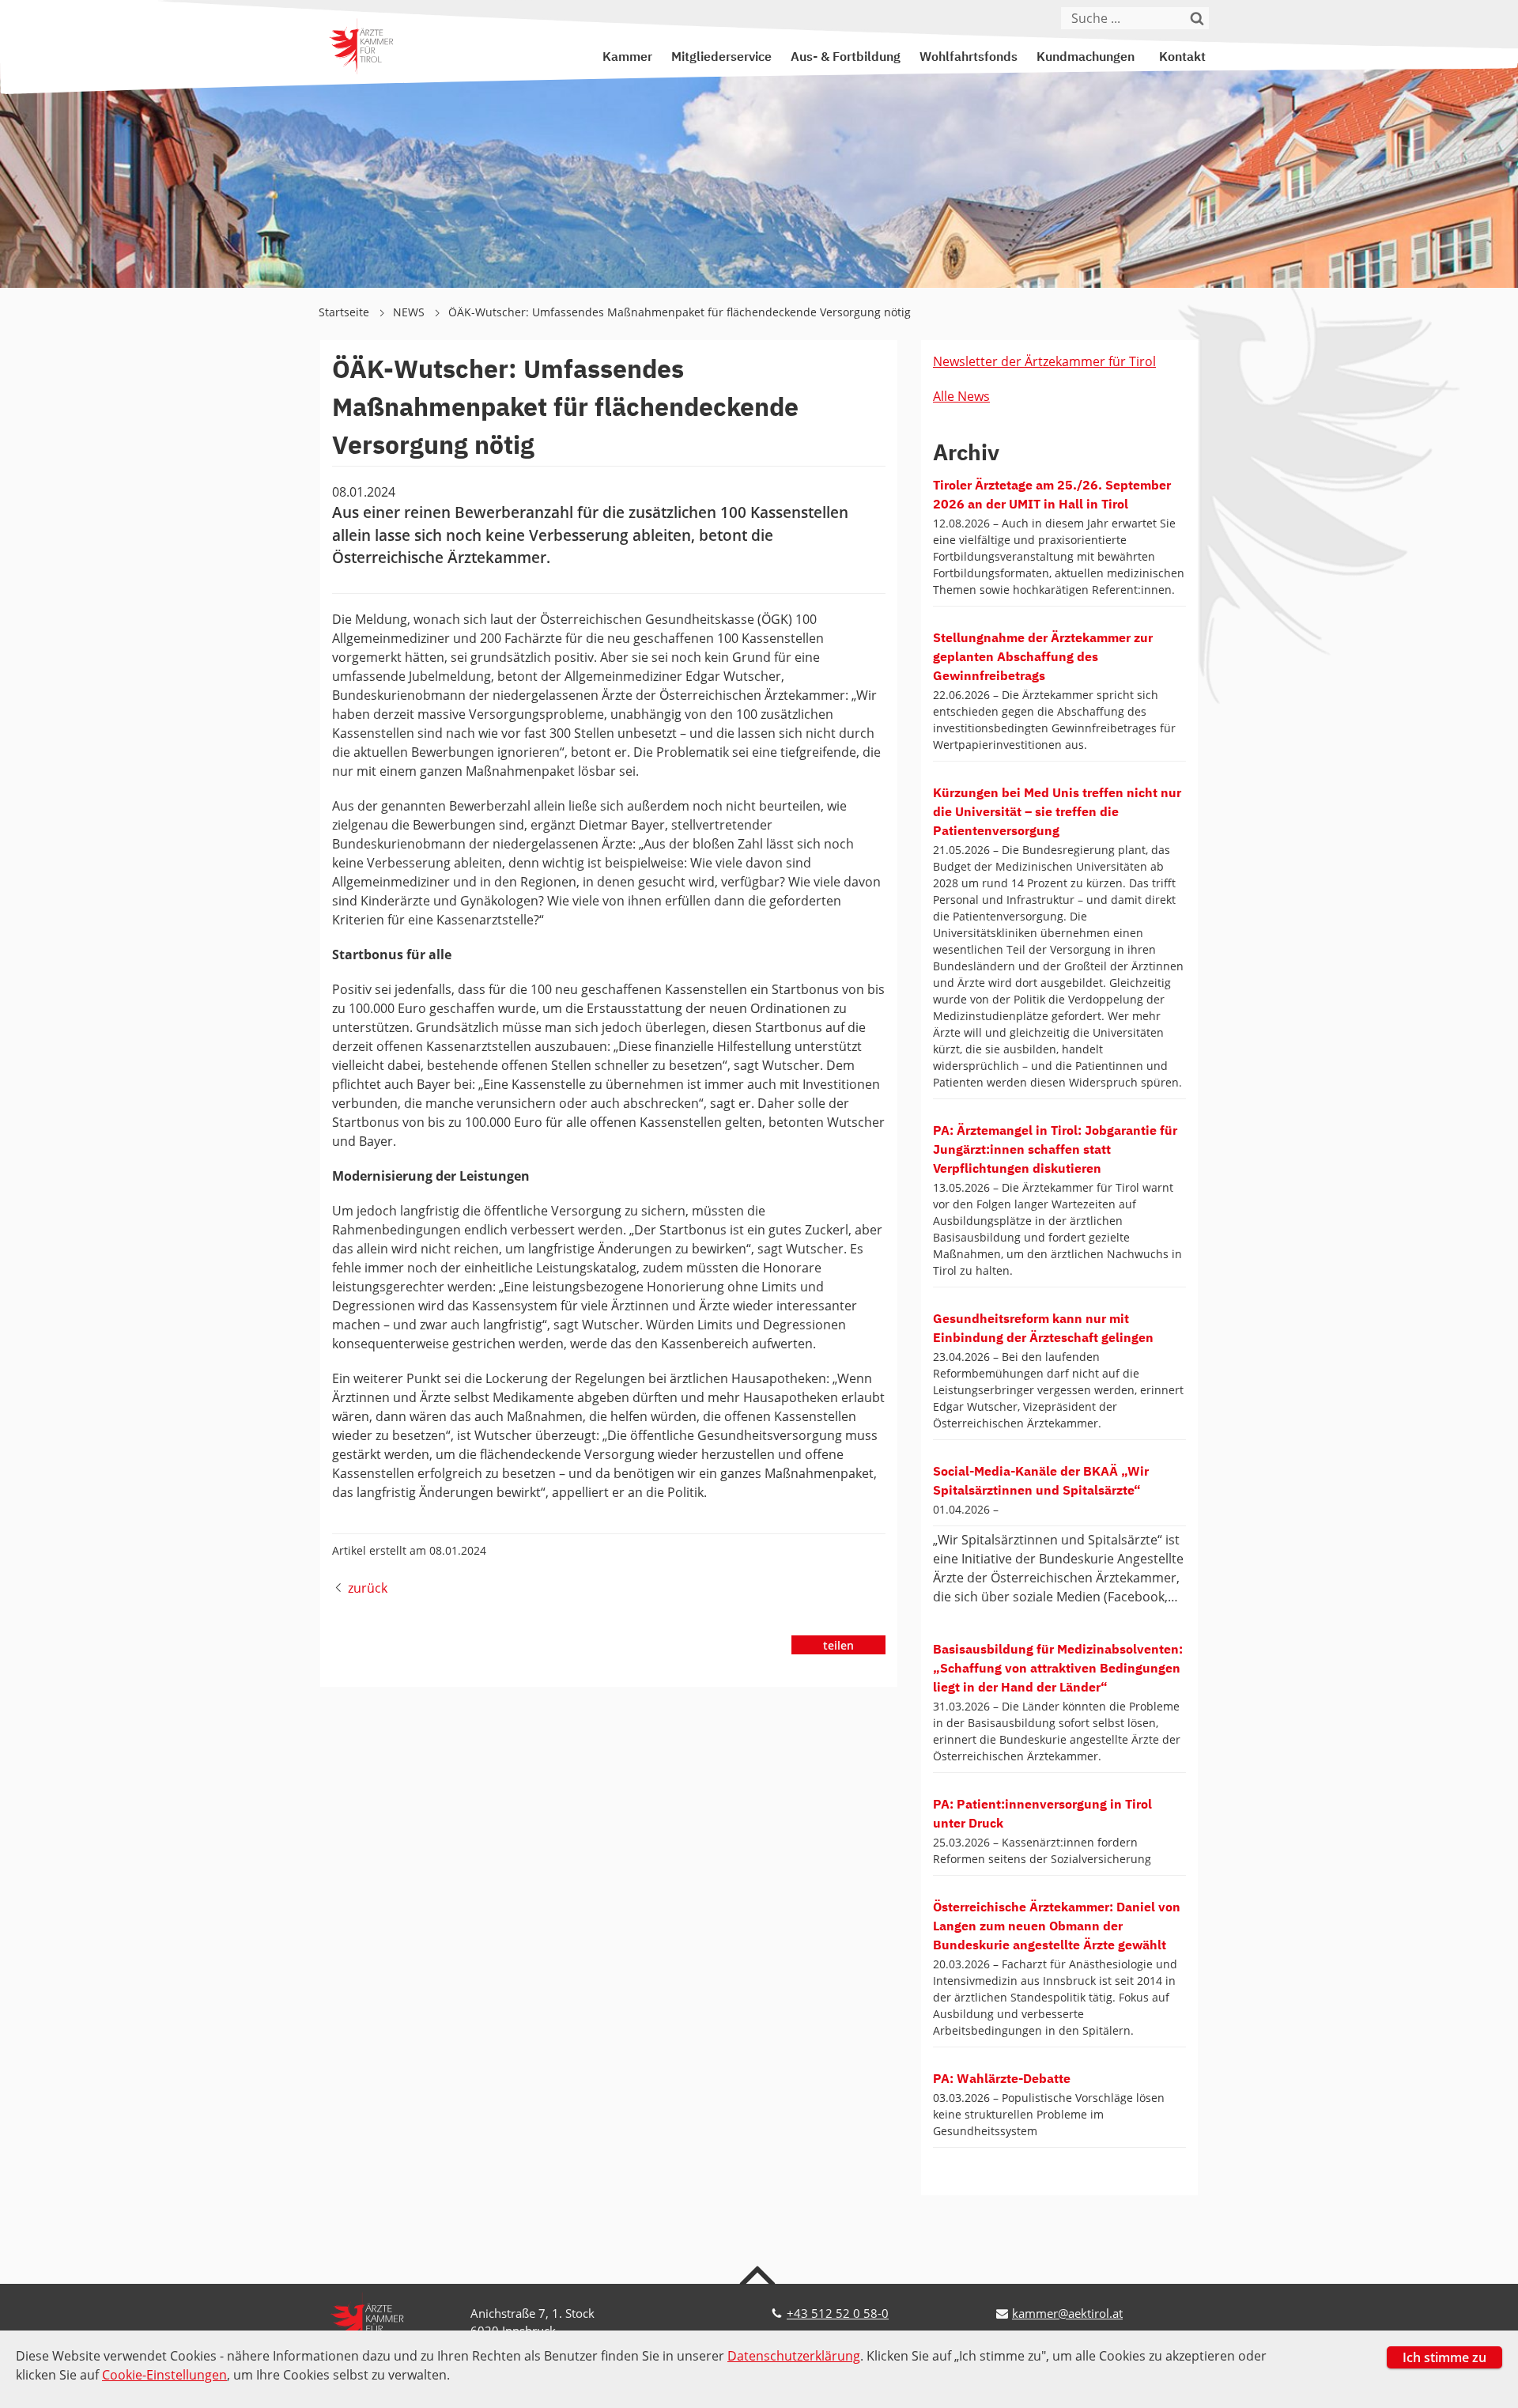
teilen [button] (838, 1645)
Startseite (346, 312)
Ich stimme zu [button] (1444, 2357)
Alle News (961, 396)
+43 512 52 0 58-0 (838, 2313)
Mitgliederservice (721, 58)
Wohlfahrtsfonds (969, 58)
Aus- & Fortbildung (846, 58)
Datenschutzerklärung (794, 2356)
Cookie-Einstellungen (164, 2375)
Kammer (627, 58)
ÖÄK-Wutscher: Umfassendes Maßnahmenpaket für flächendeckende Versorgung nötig (680, 312)
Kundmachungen (1086, 58)
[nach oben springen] (759, 2274)
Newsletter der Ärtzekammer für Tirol (1044, 361)
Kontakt (1182, 58)
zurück (368, 1588)
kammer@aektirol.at (1067, 2313)
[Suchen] (1198, 18)
